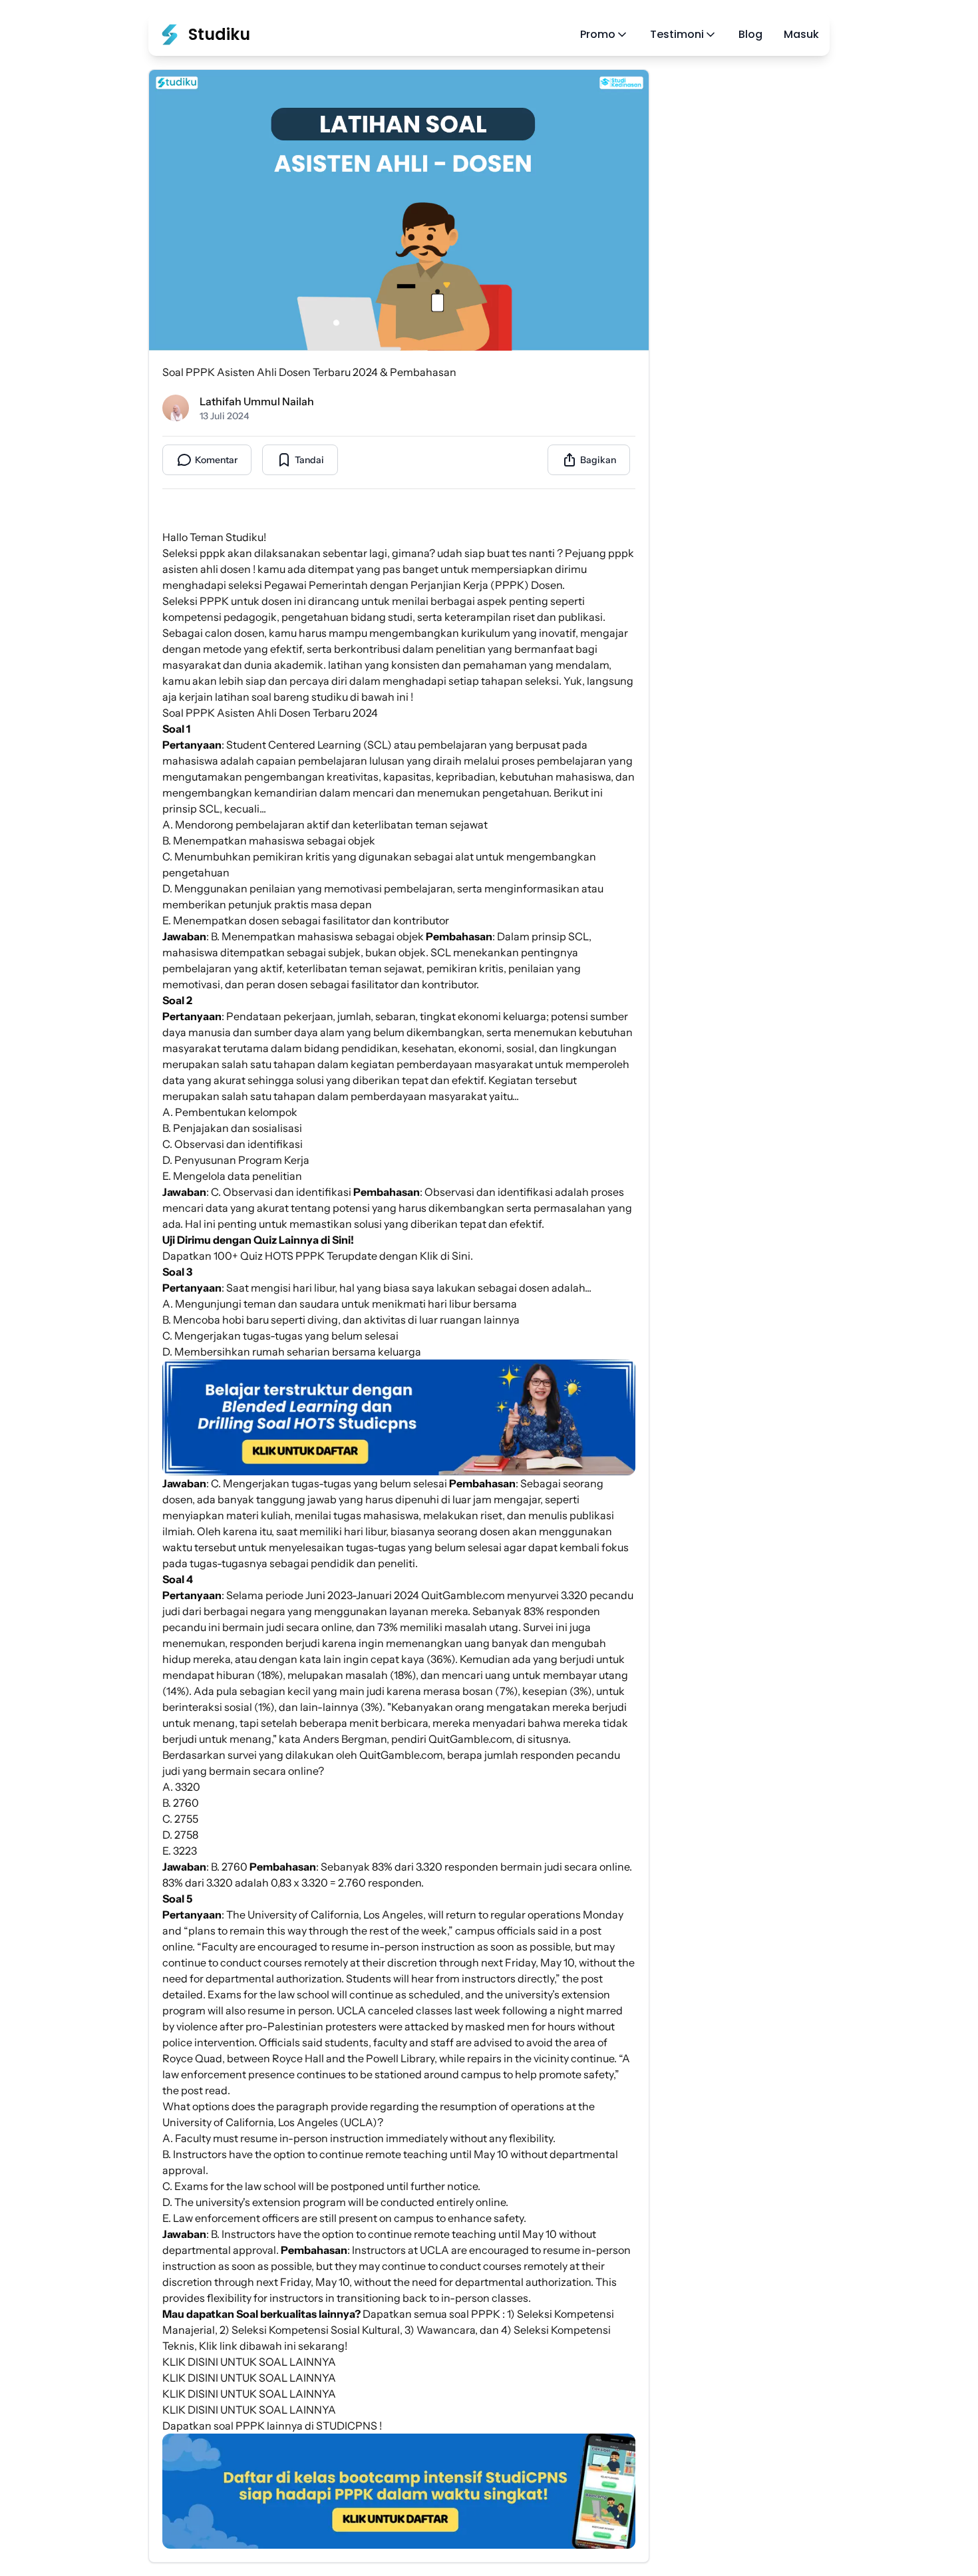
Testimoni (677, 34)
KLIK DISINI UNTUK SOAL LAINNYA (249, 2362)
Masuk (801, 34)
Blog (750, 34)
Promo (598, 34)
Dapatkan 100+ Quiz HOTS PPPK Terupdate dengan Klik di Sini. (318, 1256)
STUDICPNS (347, 2426)
